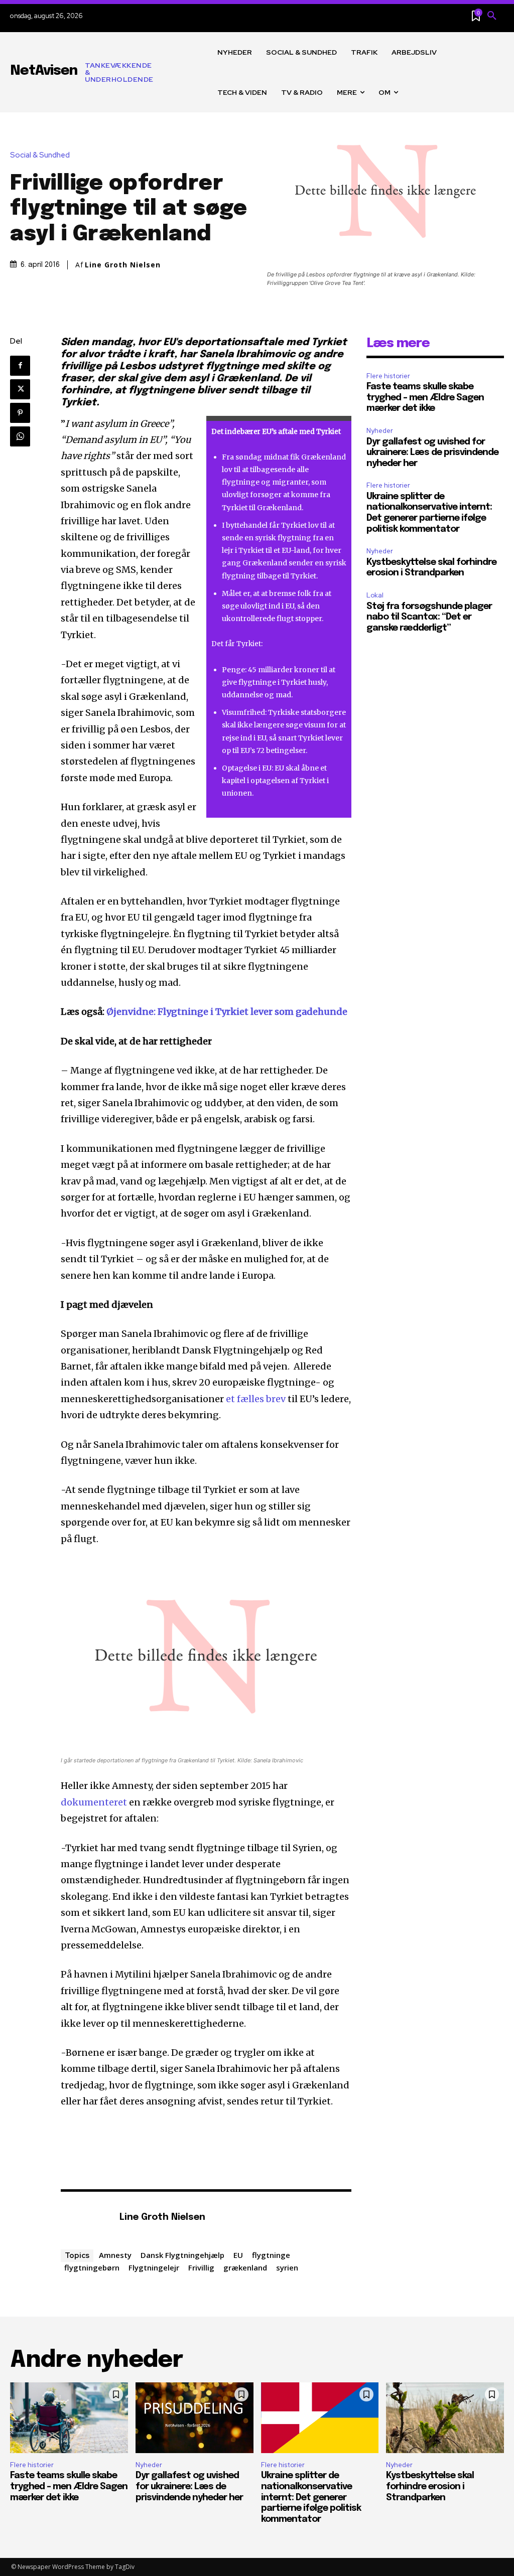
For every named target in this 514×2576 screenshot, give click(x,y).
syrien (287, 2267)
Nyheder (380, 431)
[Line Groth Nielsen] (85, 2218)
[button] (492, 16)
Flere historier (388, 376)
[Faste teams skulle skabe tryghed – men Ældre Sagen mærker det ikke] (69, 2418)
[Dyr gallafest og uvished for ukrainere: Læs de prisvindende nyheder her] (195, 2418)
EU (238, 2255)
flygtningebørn (92, 2267)
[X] (20, 389)
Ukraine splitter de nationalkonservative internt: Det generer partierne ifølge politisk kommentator (311, 2497)
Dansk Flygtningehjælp (182, 2255)
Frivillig (201, 2267)
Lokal (375, 595)
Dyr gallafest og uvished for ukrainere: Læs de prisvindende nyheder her (432, 453)
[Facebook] (20, 366)
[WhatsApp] (20, 436)
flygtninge (271, 2255)
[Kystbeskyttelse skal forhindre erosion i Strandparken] (445, 2418)
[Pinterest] (20, 413)
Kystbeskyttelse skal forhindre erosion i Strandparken (430, 2486)
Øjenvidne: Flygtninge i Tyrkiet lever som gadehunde (227, 1012)
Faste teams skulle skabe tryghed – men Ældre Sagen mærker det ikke (425, 398)
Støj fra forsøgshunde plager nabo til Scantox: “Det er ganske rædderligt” (429, 617)
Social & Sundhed (40, 155)
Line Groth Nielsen (123, 265)
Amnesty (115, 2255)
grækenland (245, 2267)
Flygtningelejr (154, 2267)
